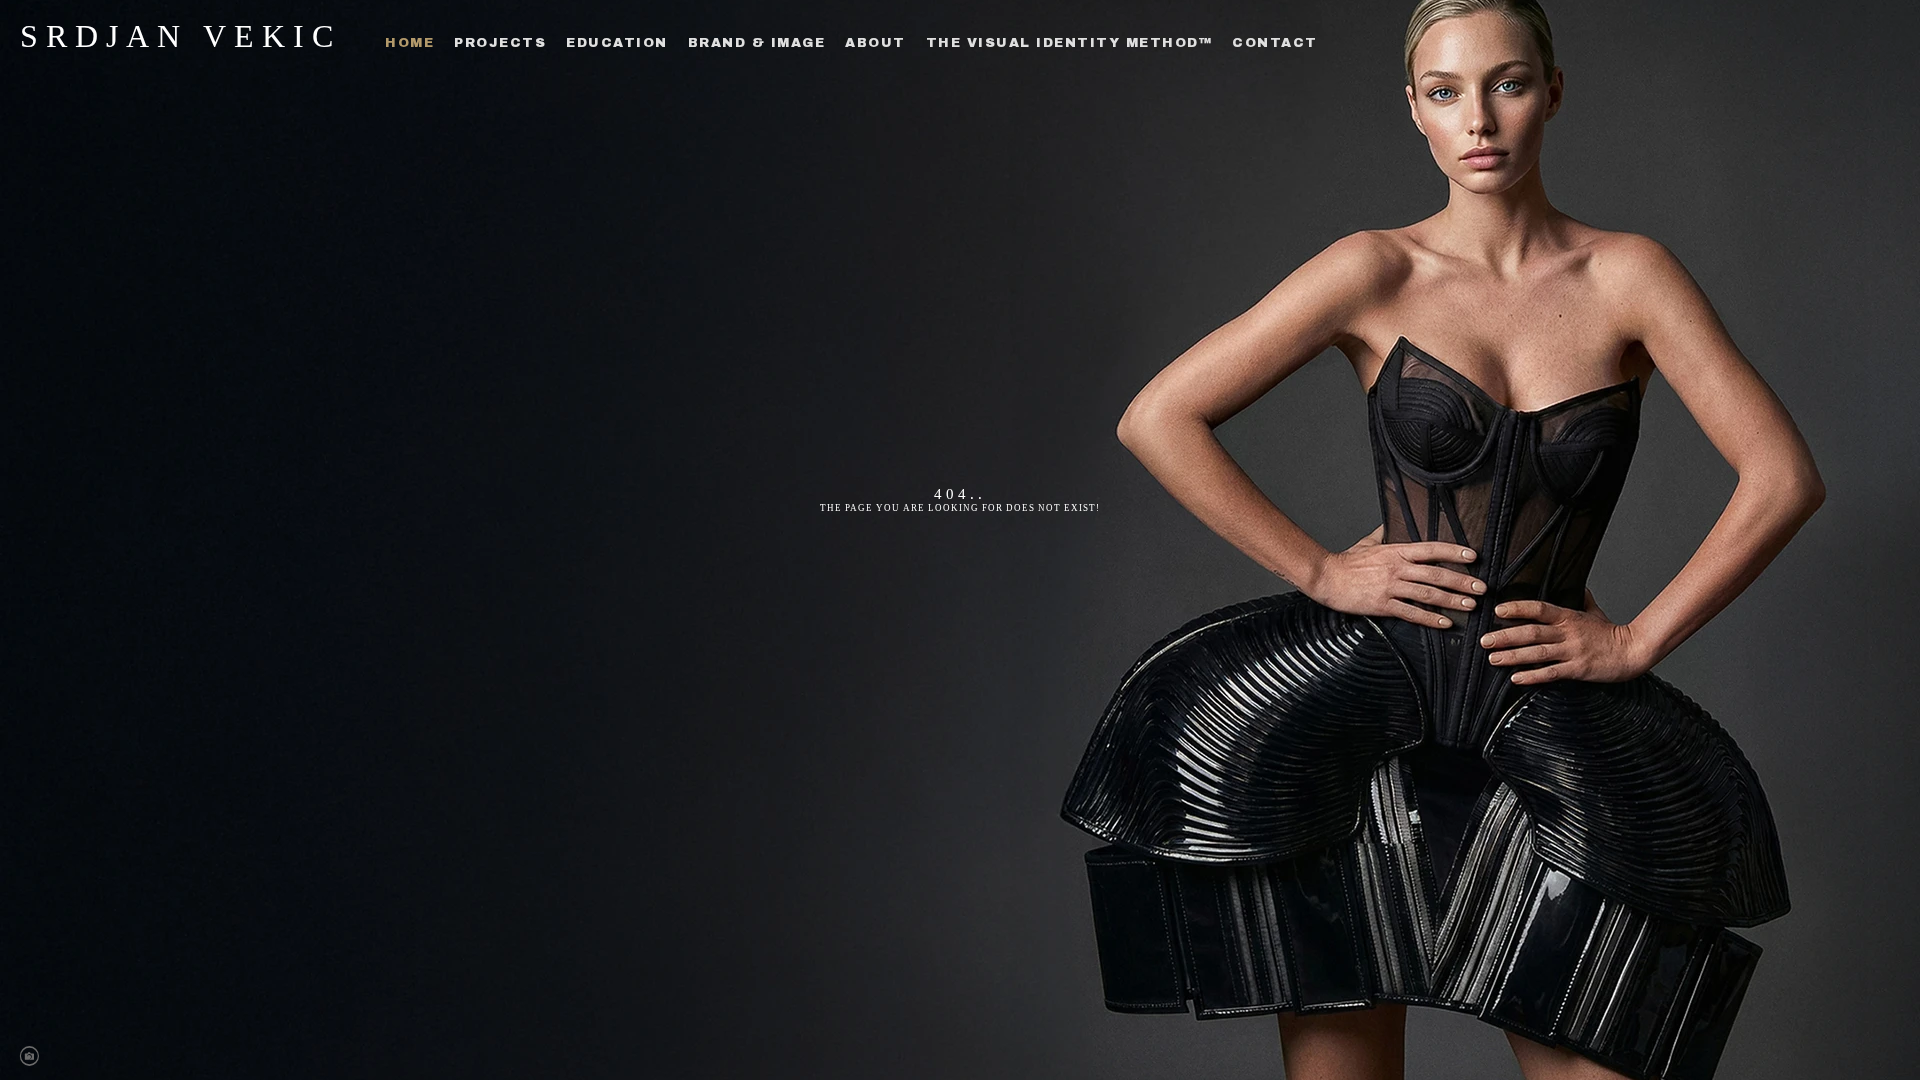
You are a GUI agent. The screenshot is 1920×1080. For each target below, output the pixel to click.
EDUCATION (617, 43)
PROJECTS (500, 43)
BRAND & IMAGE (757, 43)
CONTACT (1275, 43)
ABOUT (875, 43)
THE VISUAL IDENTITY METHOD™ (1069, 43)
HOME (409, 43)
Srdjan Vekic (180, 36)
